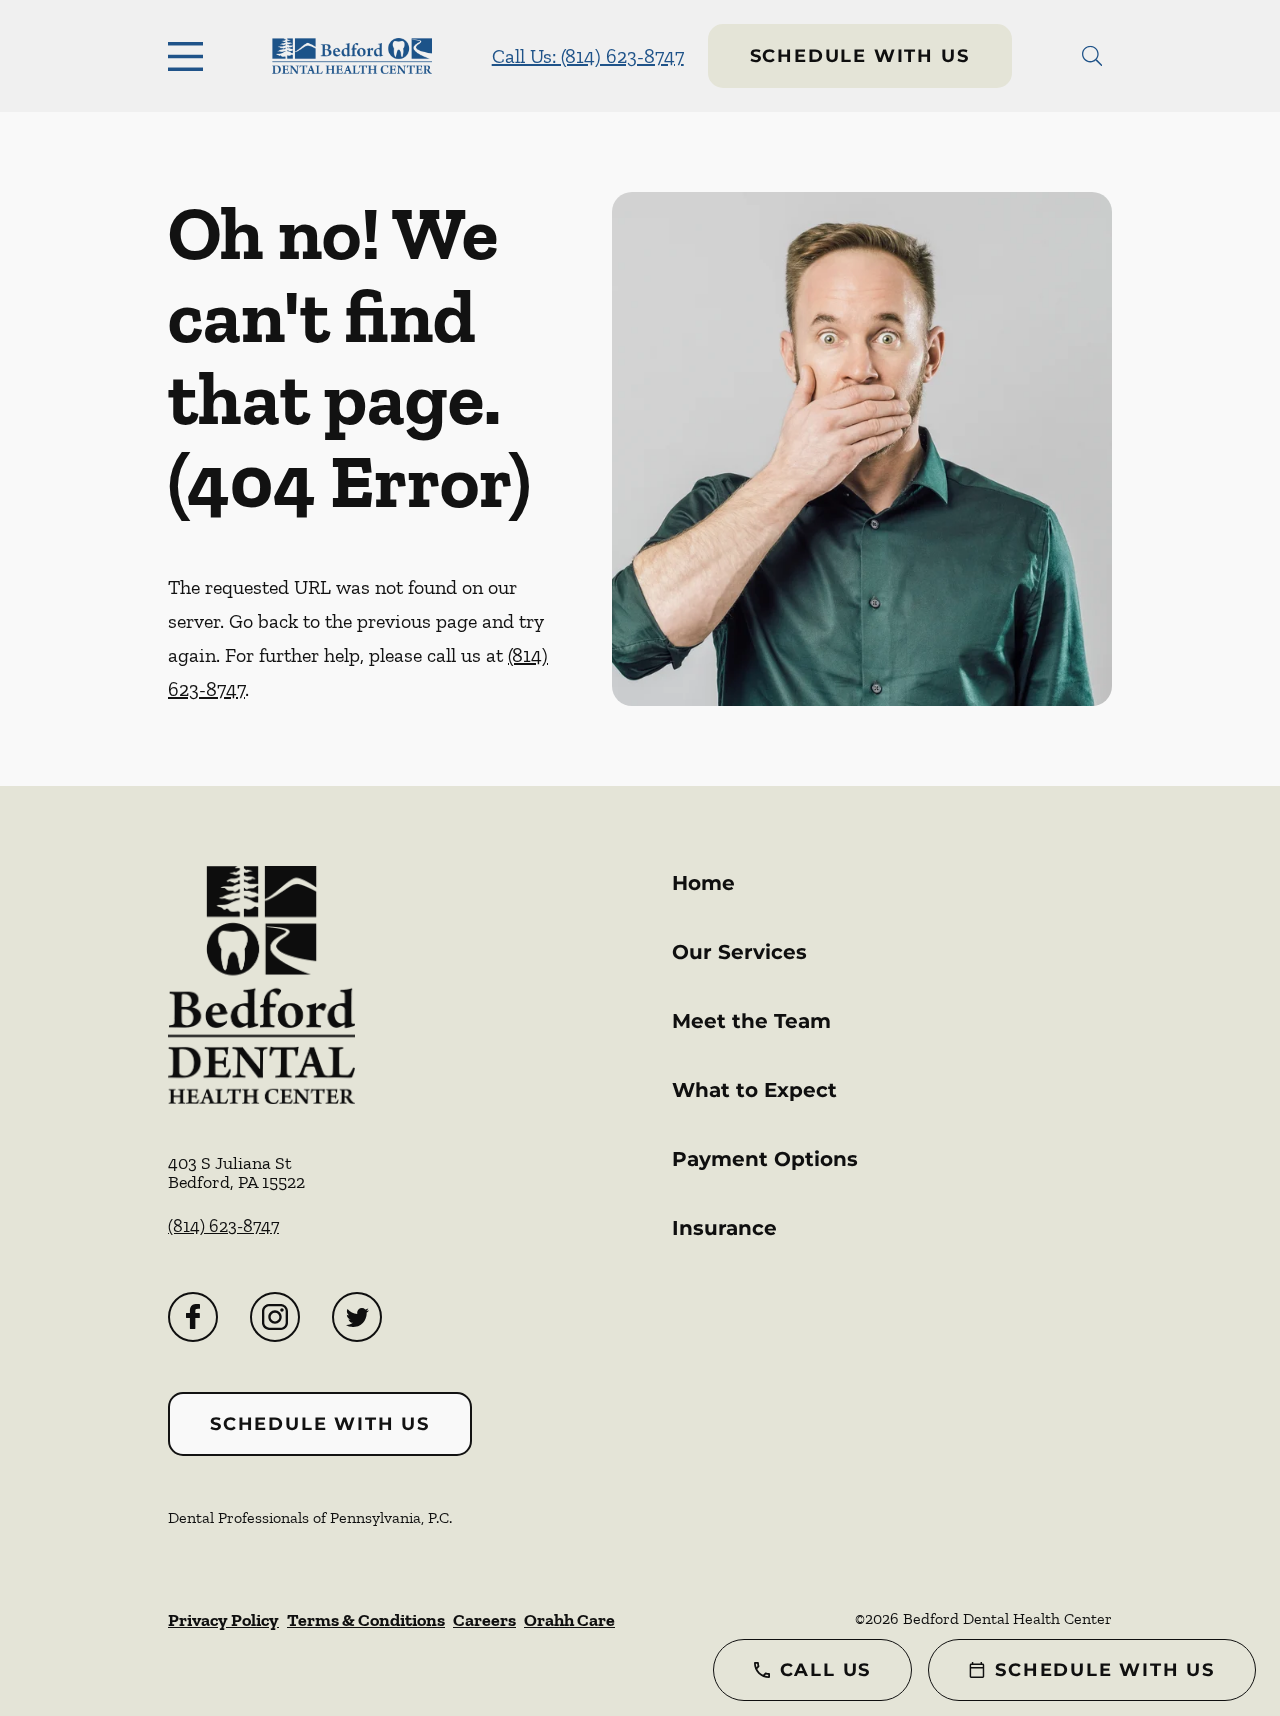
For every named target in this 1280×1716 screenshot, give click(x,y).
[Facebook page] (193, 1317)
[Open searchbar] (1092, 56)
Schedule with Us (860, 56)
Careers (484, 1620)
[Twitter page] (357, 1317)
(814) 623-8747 (223, 1226)
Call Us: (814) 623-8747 (588, 56)
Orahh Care (569, 1620)
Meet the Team (751, 1021)
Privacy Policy (223, 1620)
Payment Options (765, 1159)
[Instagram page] (275, 1317)
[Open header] (190, 56)
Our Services (739, 952)
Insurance (724, 1228)
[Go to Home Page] (352, 56)
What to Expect (754, 1090)
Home (703, 883)
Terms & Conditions (366, 1620)
